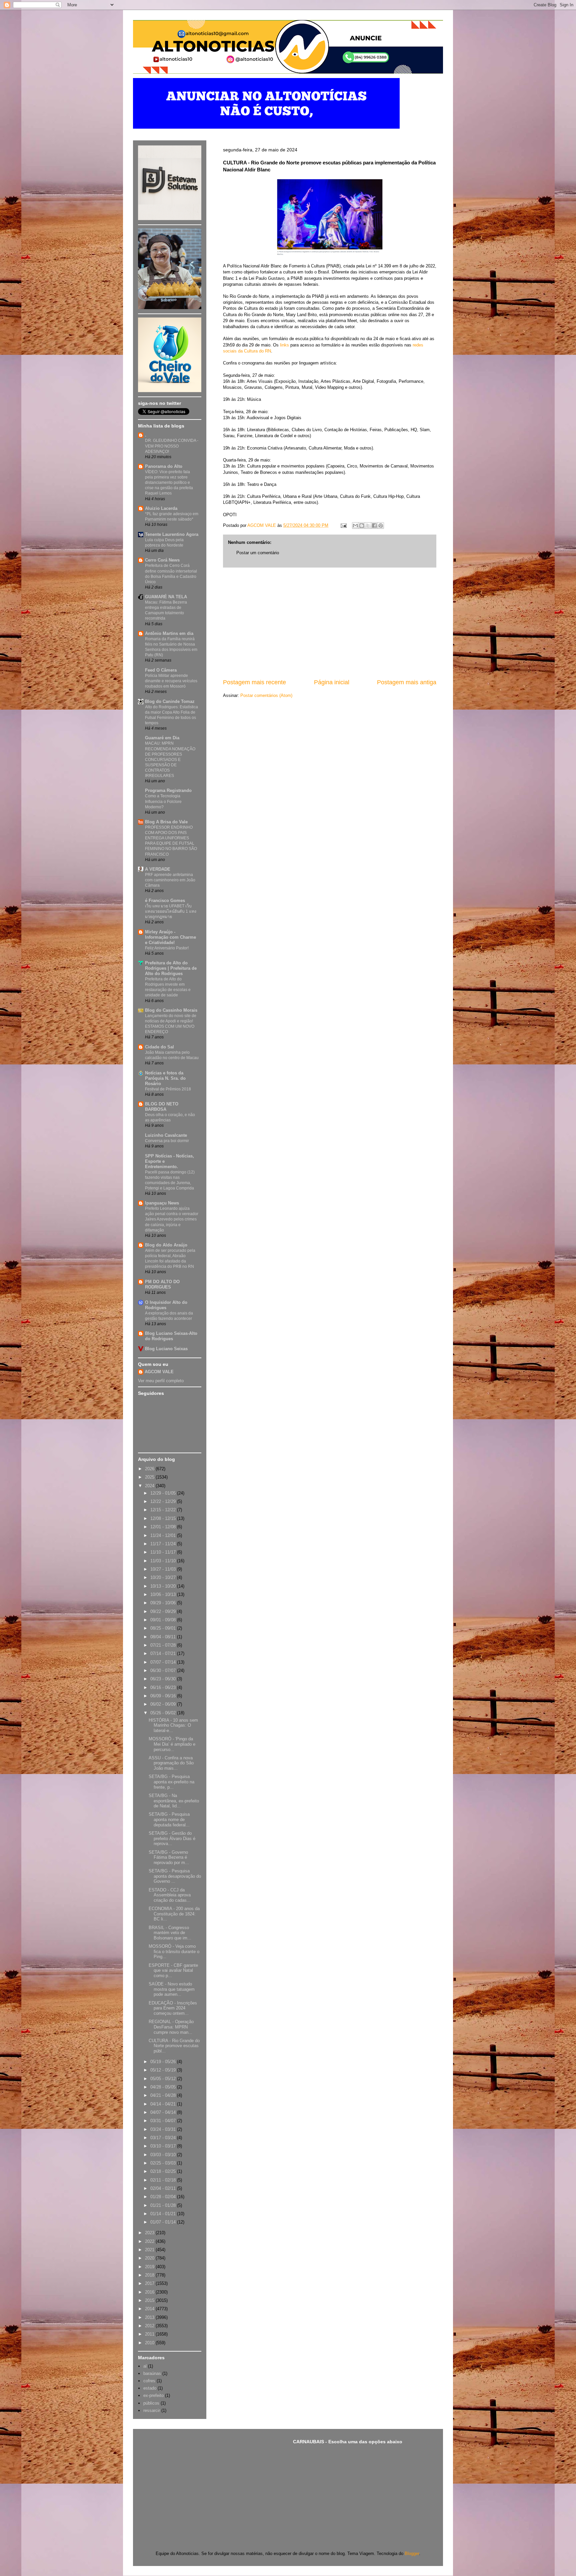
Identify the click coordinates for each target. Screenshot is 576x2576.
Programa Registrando (168, 790)
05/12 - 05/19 (164, 2070)
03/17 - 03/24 (164, 2138)
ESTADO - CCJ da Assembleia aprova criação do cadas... (170, 1895)
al (145, 2366)
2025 (150, 1477)
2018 (150, 2275)
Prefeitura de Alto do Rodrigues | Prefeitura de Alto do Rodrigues (171, 968)
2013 (150, 2317)
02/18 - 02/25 (164, 2171)
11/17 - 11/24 (164, 1544)
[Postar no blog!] (362, 526)
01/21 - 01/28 (164, 2205)
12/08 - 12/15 (164, 1518)
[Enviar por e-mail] (355, 526)
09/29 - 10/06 (164, 1603)
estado (150, 2388)
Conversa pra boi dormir (167, 1141)
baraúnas (152, 2373)
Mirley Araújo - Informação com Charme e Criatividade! (170, 937)
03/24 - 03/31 (164, 2129)
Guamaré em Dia (162, 738)
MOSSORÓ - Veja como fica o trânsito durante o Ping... (174, 1951)
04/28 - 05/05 (164, 2087)
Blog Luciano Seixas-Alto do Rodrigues (171, 1336)
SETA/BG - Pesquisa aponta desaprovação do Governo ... (175, 1876)
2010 (150, 2343)
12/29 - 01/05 (164, 1493)
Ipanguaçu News (162, 1203)
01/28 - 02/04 (164, 2197)
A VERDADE (158, 869)
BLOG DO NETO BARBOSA (162, 1107)
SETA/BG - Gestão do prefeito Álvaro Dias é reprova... (172, 1838)
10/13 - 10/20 (164, 1586)
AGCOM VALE (159, 1372)
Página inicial (332, 682)
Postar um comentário (258, 553)
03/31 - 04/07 (164, 2121)
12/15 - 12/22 (164, 1510)
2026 (150, 1469)
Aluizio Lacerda (161, 508)
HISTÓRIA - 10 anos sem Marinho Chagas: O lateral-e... (173, 1725)
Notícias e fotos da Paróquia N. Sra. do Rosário (165, 1078)
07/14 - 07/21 (164, 1653)
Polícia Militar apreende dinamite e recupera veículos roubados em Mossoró (171, 681)
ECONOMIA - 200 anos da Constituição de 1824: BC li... (174, 1914)
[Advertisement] (330, 623)
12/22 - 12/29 (164, 1501)
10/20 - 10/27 (164, 1577)
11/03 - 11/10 (164, 1561)
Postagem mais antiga (407, 682)
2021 (150, 2250)
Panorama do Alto (164, 466)
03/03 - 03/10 (164, 2155)
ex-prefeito (153, 2395)
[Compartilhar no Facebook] (374, 526)
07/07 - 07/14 (164, 1662)
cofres (149, 2381)
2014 (150, 2309)
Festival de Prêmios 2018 (168, 1089)
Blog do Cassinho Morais (171, 1010)
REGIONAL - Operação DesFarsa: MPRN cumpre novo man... (171, 2027)
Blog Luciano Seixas (166, 1349)
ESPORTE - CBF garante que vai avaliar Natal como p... (173, 1970)
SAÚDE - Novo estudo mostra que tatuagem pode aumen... (172, 1989)
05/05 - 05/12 (164, 2079)
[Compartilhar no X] (368, 526)
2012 (150, 2326)
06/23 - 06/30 (164, 1679)
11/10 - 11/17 (164, 1552)
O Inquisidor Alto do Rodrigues (166, 1305)
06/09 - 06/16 (164, 1696)
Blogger (412, 2553)
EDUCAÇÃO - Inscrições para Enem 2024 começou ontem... (173, 2008)
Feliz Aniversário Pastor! (167, 948)
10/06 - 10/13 (164, 1594)
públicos (151, 2403)
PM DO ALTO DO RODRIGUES (162, 1284)
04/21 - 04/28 (164, 2095)
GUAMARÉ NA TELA (166, 597)
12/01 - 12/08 (164, 1527)
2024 (150, 1486)
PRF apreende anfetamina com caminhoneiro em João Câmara (170, 880)
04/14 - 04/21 (164, 2104)
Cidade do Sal (159, 1047)
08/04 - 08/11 (164, 1637)
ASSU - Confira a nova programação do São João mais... (171, 1763)
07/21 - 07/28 (164, 1645)
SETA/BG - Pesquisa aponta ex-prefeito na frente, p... (171, 1782)
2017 (150, 2283)
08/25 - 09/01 (164, 1628)
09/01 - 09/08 (164, 1620)
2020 (150, 2258)
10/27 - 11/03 (164, 1569)
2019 (150, 2267)
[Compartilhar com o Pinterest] (381, 526)
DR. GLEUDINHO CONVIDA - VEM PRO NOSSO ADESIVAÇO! (172, 446)
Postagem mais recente (254, 682)
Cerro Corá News (162, 560)
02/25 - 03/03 (164, 2163)
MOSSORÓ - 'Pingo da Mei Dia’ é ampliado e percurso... (172, 1744)
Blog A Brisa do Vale (166, 822)
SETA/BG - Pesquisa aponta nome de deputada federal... (169, 1819)
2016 (150, 2292)
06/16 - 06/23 (164, 1687)
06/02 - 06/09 (164, 1704)
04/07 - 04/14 (164, 2112)
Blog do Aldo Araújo (166, 1245)
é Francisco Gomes (165, 901)
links (284, 345)
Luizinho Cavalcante (166, 1135)
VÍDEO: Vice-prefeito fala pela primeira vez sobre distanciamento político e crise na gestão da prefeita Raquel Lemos (169, 483)
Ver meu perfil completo (161, 1381)
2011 (150, 2334)
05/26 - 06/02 (164, 1713)
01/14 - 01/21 (164, 2214)
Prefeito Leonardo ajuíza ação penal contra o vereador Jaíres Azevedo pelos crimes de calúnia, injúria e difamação (172, 1219)
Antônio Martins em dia (169, 633)
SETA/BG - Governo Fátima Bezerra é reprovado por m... (169, 1857)
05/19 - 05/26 (164, 2062)
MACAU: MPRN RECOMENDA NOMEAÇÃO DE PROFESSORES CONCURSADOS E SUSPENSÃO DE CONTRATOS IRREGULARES (170, 759)
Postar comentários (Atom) (266, 695)
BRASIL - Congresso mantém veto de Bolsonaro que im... (170, 1933)
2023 (150, 2233)
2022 (150, 2241)
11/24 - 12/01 (164, 1535)
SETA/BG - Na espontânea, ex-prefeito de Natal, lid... (174, 1801)
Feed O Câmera (161, 670)
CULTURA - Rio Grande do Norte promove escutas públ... (174, 2046)
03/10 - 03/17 (164, 2146)
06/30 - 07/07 (164, 1670)
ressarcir (152, 2410)
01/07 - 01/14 (164, 2222)
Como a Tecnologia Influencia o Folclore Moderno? (163, 801)
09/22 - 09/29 (164, 1611)
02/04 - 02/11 (164, 2188)
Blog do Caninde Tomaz (170, 701)
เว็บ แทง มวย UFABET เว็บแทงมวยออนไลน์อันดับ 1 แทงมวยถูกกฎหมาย (171, 911)
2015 (150, 2300)
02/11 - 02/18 (164, 2180)
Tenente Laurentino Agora (172, 534)
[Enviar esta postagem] (343, 525)
